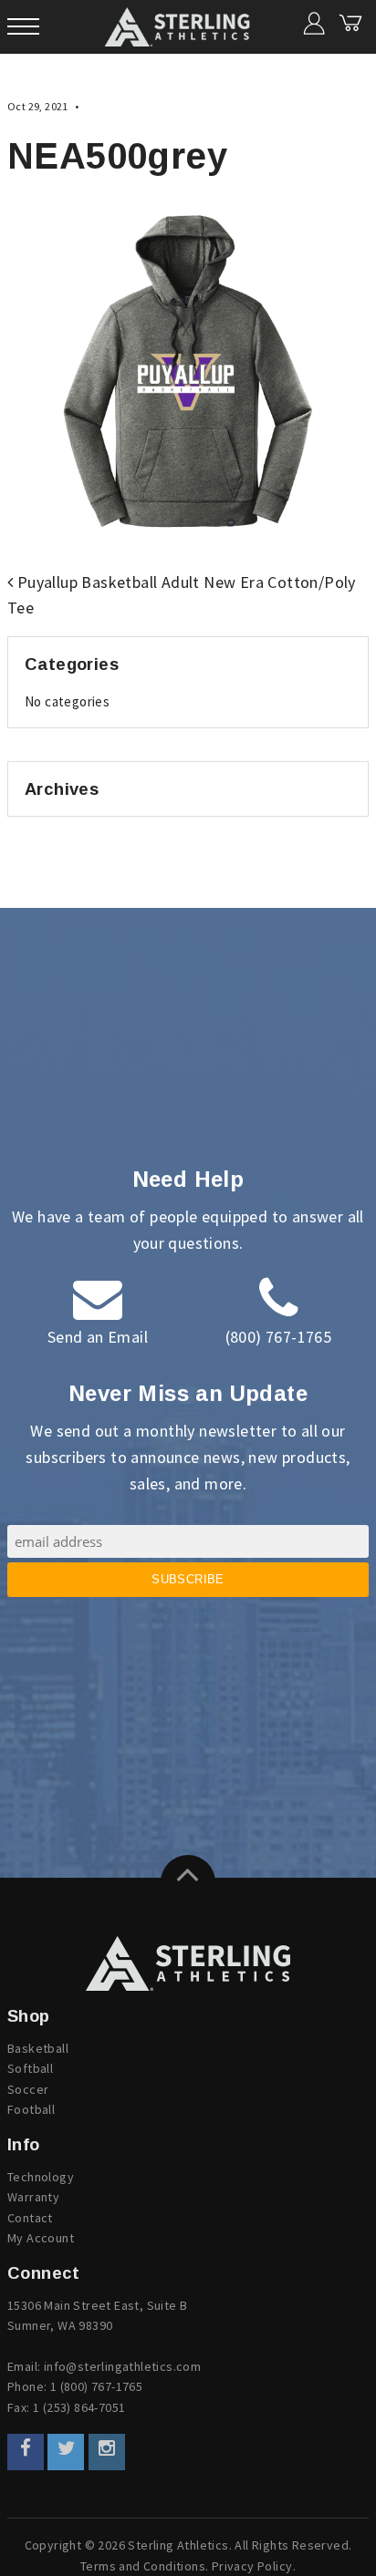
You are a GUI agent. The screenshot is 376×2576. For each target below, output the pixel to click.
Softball (30, 2068)
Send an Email (98, 1337)
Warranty (33, 2197)
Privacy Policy (252, 2566)
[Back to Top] (188, 1882)
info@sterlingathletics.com (122, 2366)
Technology (41, 2177)
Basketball (38, 2048)
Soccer (28, 2089)
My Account (41, 2238)
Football (31, 2109)
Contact (30, 2218)
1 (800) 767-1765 (96, 2386)
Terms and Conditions (143, 2566)
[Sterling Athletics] (188, 1963)
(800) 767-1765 (279, 1337)
